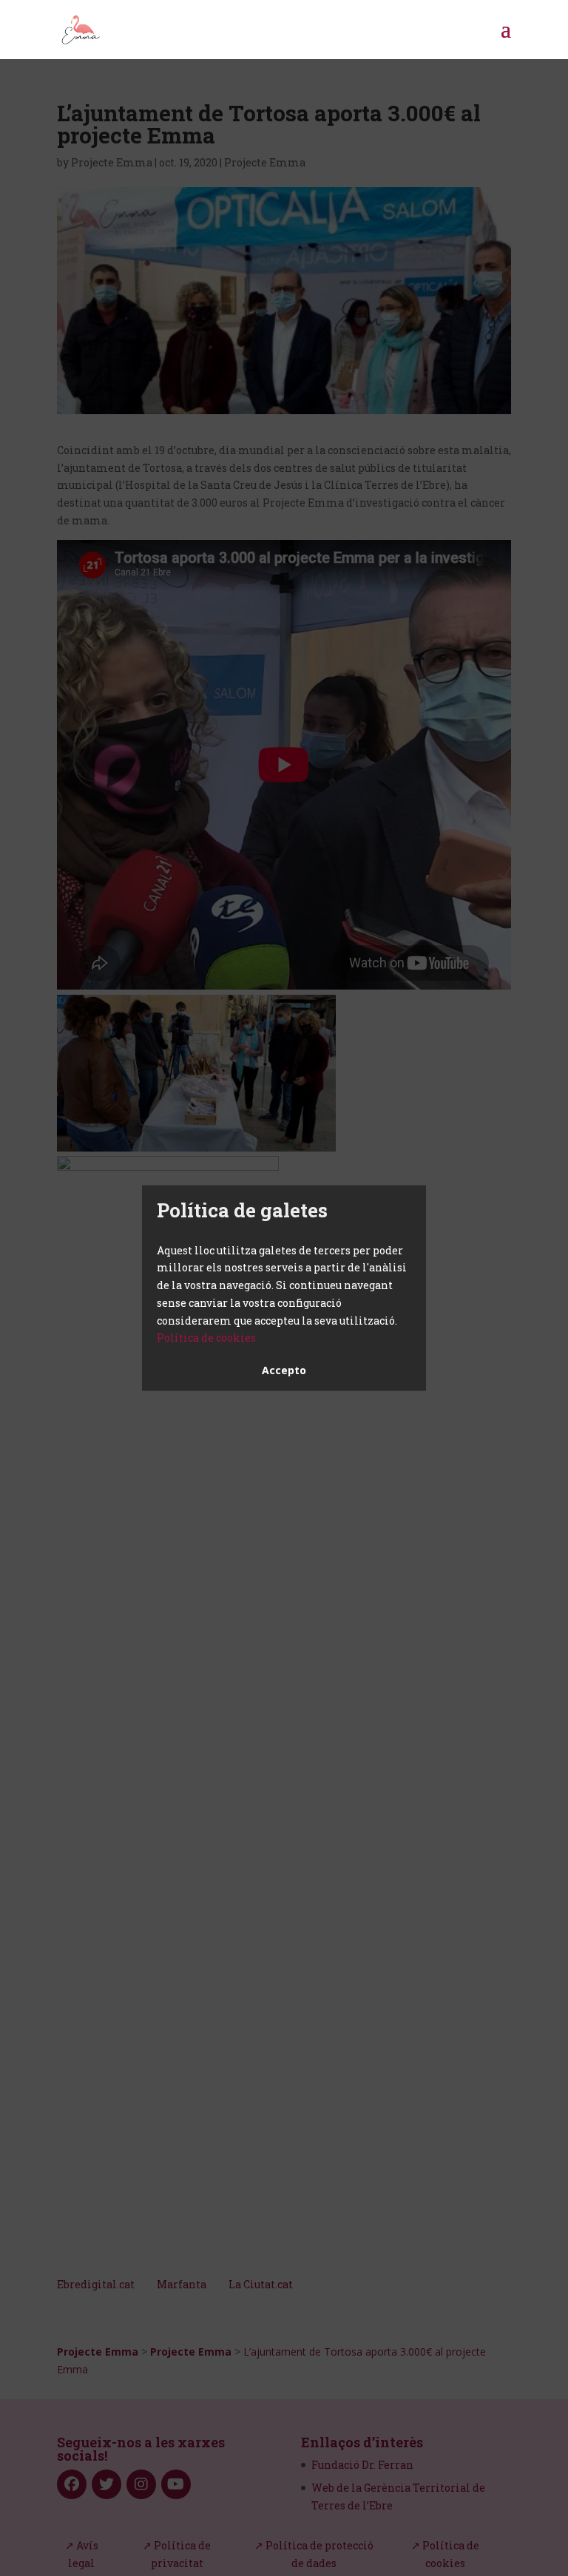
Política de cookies (206, 1338)
